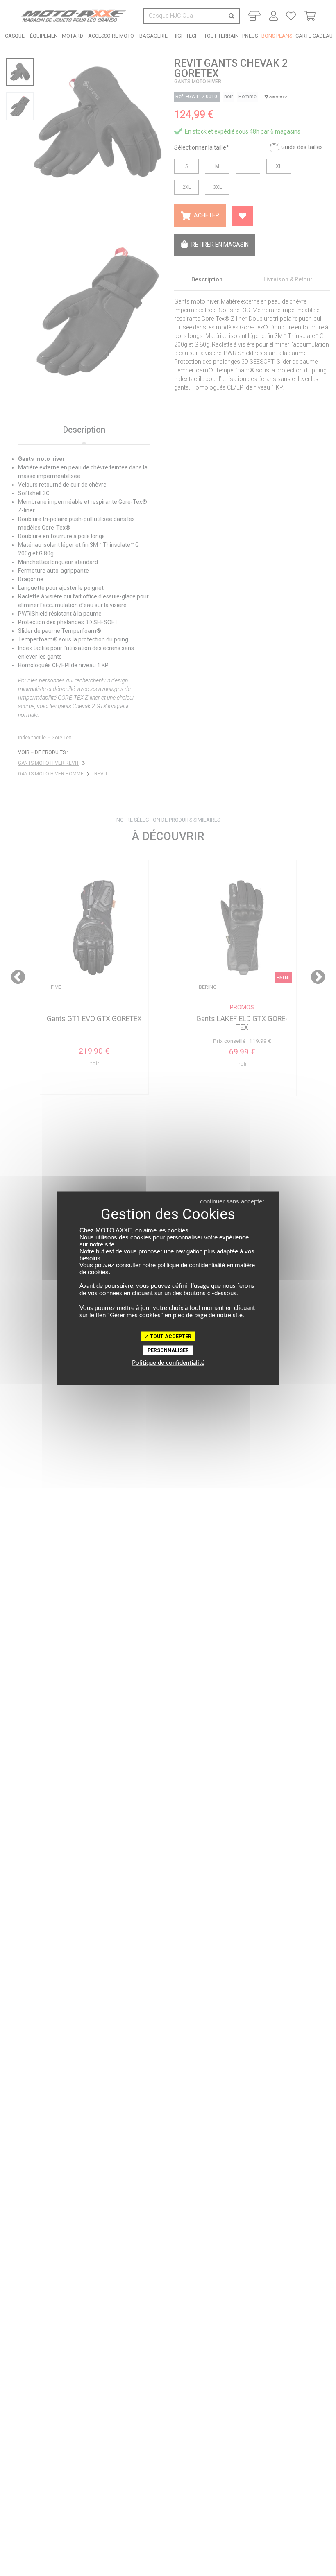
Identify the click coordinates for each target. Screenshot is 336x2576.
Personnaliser (168, 1350)
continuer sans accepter (232, 1201)
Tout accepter (170, 1336)
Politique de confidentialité (168, 1363)
